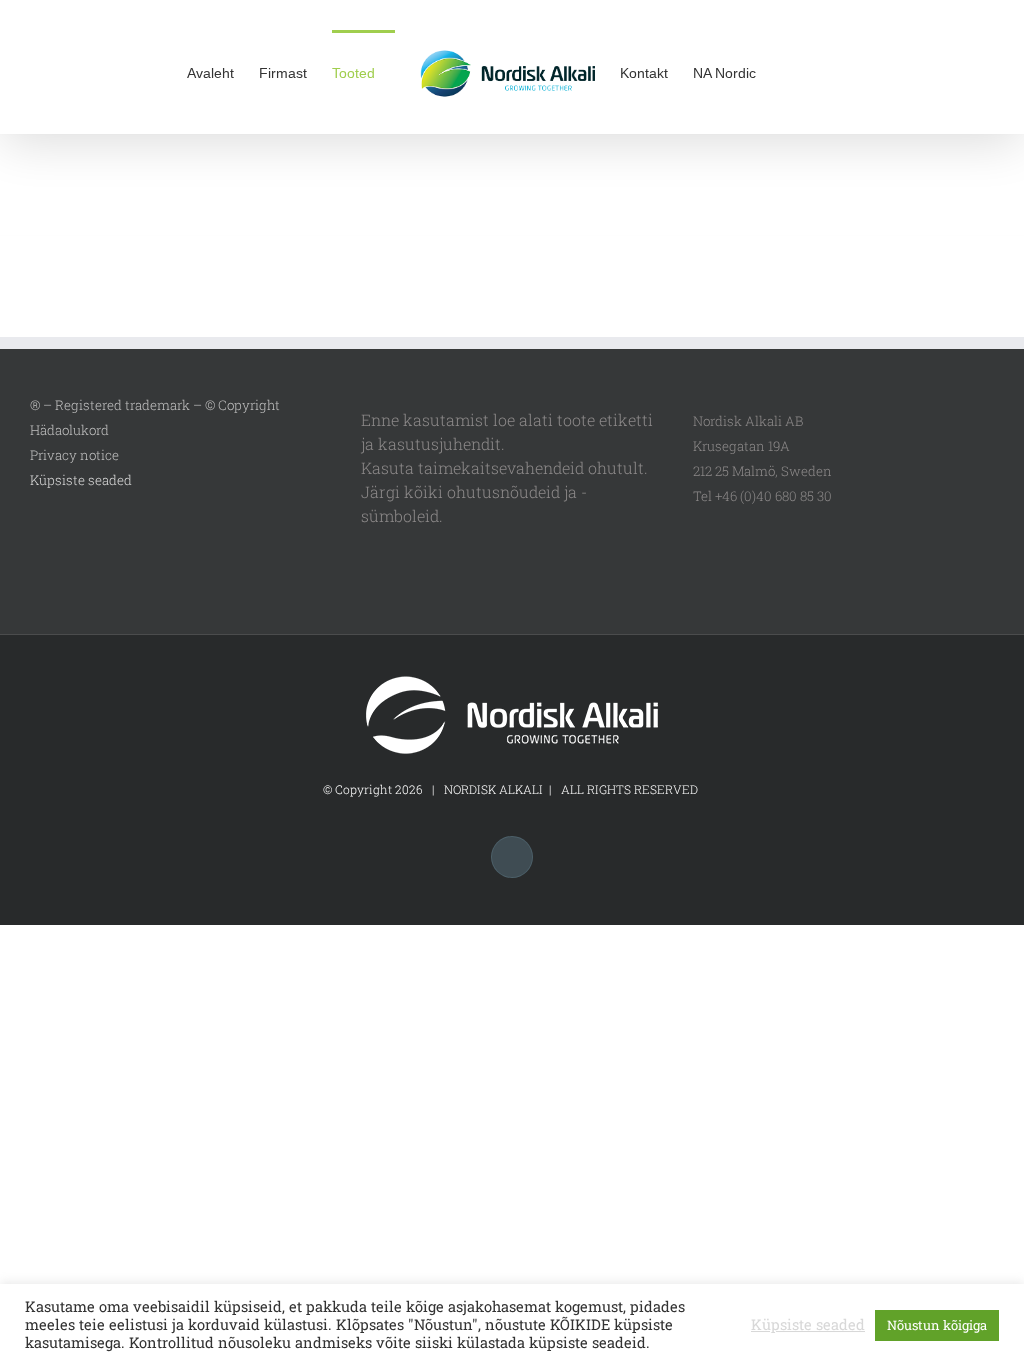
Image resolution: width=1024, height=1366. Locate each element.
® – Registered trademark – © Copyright (155, 405)
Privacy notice (74, 455)
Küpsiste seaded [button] (81, 480)
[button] (806, 72)
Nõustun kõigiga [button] (937, 1325)
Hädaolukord (69, 430)
